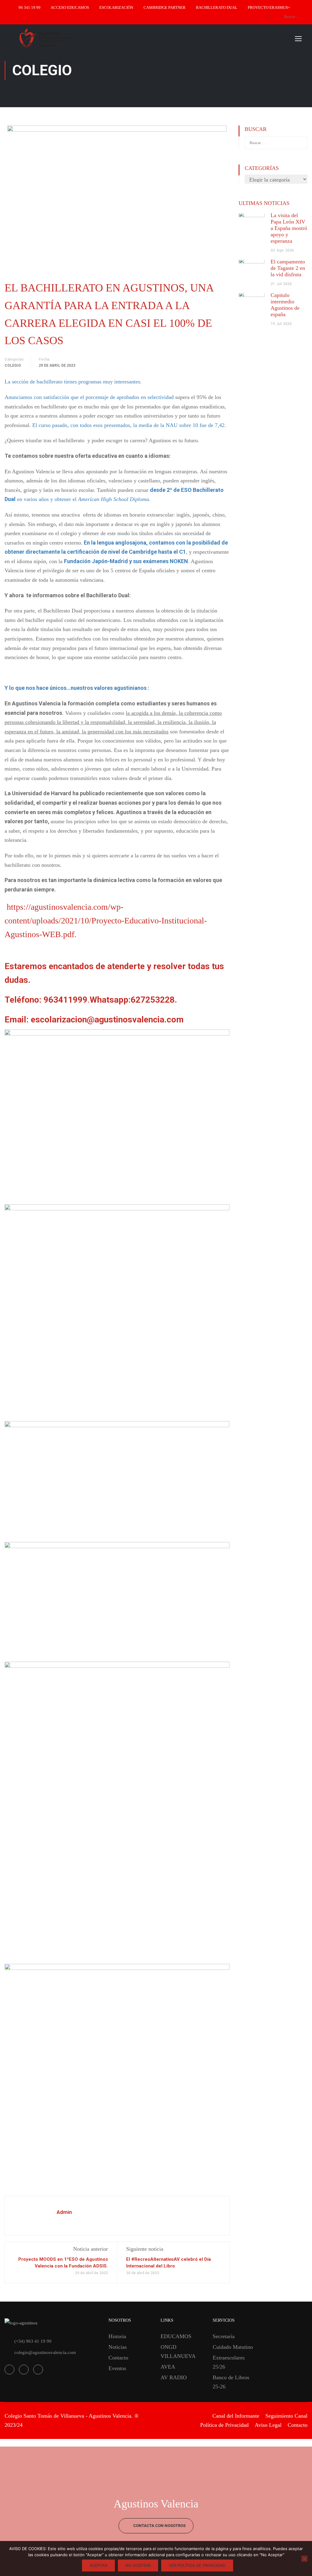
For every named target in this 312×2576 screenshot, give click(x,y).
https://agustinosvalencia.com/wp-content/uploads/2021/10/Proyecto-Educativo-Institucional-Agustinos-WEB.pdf (106, 921)
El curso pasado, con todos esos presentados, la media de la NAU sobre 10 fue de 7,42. (129, 425)
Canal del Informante (236, 2416)
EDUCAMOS (176, 2336)
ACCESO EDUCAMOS (70, 7)
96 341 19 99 (30, 7)
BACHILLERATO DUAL (217, 7)
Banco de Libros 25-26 (231, 2382)
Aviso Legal (268, 2425)
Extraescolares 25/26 (229, 2362)
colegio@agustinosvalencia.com (45, 2352)
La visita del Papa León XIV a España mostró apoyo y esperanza (289, 228)
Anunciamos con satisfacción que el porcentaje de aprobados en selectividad (89, 397)
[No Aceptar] (304, 2559)
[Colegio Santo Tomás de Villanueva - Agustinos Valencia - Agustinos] (67, 38)
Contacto (118, 2358)
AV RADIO (174, 2377)
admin (64, 2212)
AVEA (168, 2367)
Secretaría (224, 2336)
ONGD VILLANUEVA (178, 2352)
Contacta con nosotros (159, 2526)
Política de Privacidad (224, 2425)
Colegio (13, 365)
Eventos (117, 2368)
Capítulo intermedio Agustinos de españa (285, 305)
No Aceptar (138, 2565)
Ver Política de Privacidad (197, 2565)
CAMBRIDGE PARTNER (165, 7)
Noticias (118, 2347)
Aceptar (98, 2565)
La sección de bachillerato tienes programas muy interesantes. (73, 382)
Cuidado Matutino (233, 2347)
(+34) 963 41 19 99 (33, 2341)
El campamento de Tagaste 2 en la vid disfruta (288, 268)
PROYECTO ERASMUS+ (269, 7)
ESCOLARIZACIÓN (116, 7)
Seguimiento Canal (286, 2416)
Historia (117, 2336)
